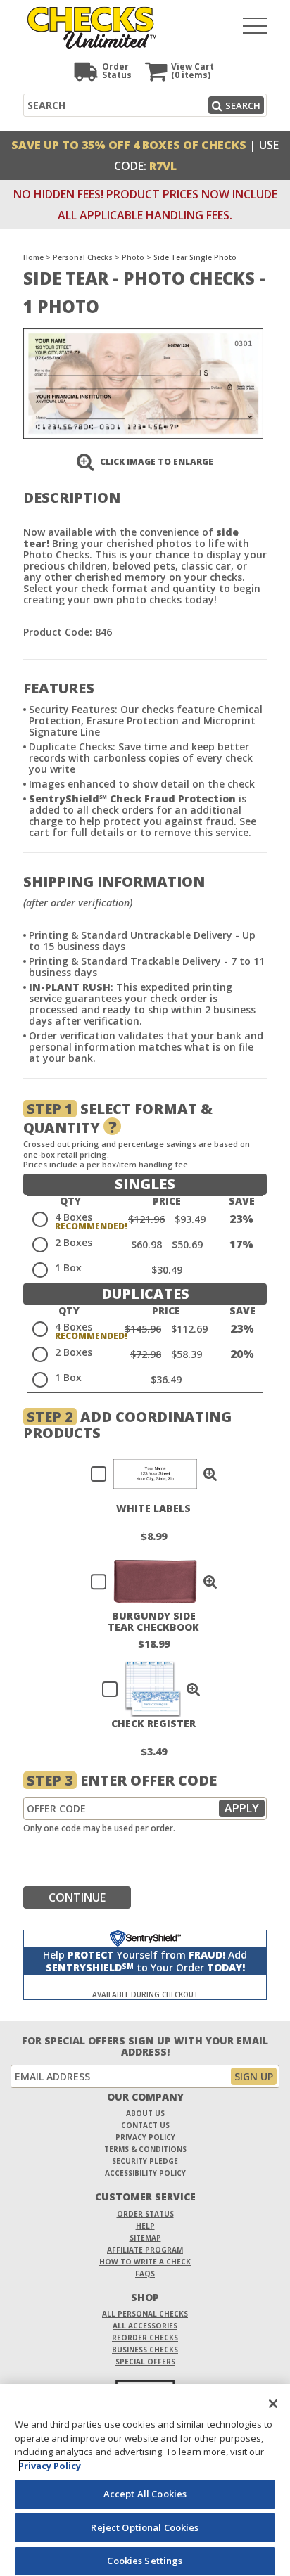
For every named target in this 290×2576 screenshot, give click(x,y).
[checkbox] (148, 1474)
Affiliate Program (145, 2250)
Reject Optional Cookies (145, 2527)
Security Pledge (145, 2161)
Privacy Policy (145, 2137)
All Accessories (145, 2326)
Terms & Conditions (145, 2149)
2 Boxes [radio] (74, 1242)
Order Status (145, 2214)
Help (145, 2226)
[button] (210, 1474)
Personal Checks (83, 257)
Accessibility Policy (145, 2173)
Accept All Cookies (145, 2494)
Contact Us (145, 2125)
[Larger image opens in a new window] (143, 382)
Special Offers (145, 2362)
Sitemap (145, 2238)
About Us (145, 2113)
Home (33, 257)
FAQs (145, 2274)
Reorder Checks (145, 2338)
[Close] (273, 2404)
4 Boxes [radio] (74, 1217)
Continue (77, 1897)
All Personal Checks (145, 2314)
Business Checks (145, 2350)
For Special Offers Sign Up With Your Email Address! (145, 2046)
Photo (133, 257)
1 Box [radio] (68, 1268)
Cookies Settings (145, 2561)
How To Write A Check (145, 2262)
